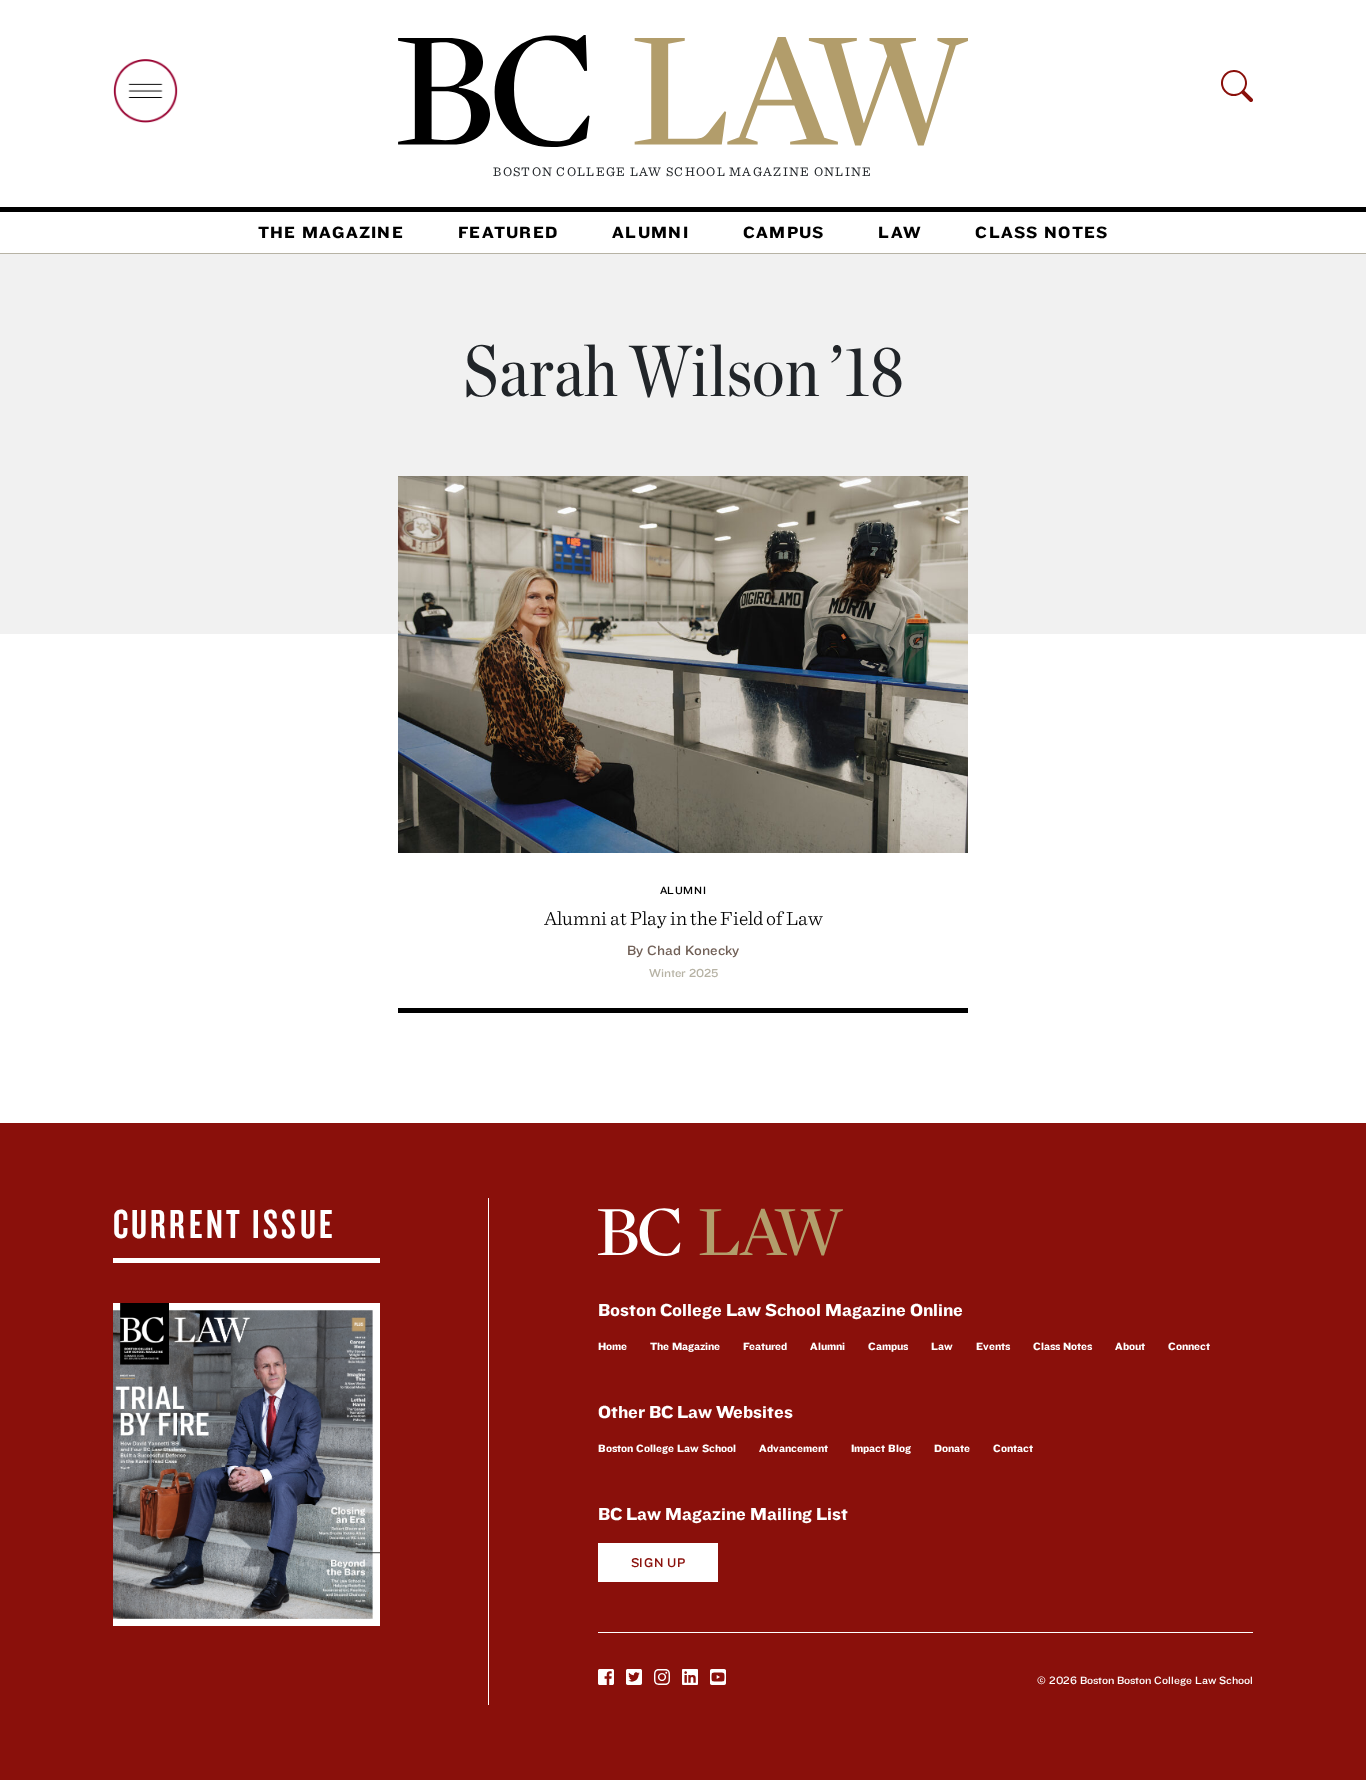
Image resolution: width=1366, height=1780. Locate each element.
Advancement (793, 1448)
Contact (1013, 1448)
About (1130, 1346)
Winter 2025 (683, 973)
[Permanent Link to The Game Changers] (683, 661)
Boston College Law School (667, 1448)
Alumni (650, 232)
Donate (952, 1448)
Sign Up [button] (658, 1562)
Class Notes (1041, 232)
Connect (1189, 1346)
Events (993, 1346)
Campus (784, 232)
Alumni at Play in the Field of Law (683, 917)
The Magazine (331, 232)
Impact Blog (881, 1448)
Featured (508, 232)
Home (612, 1346)
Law (899, 232)
